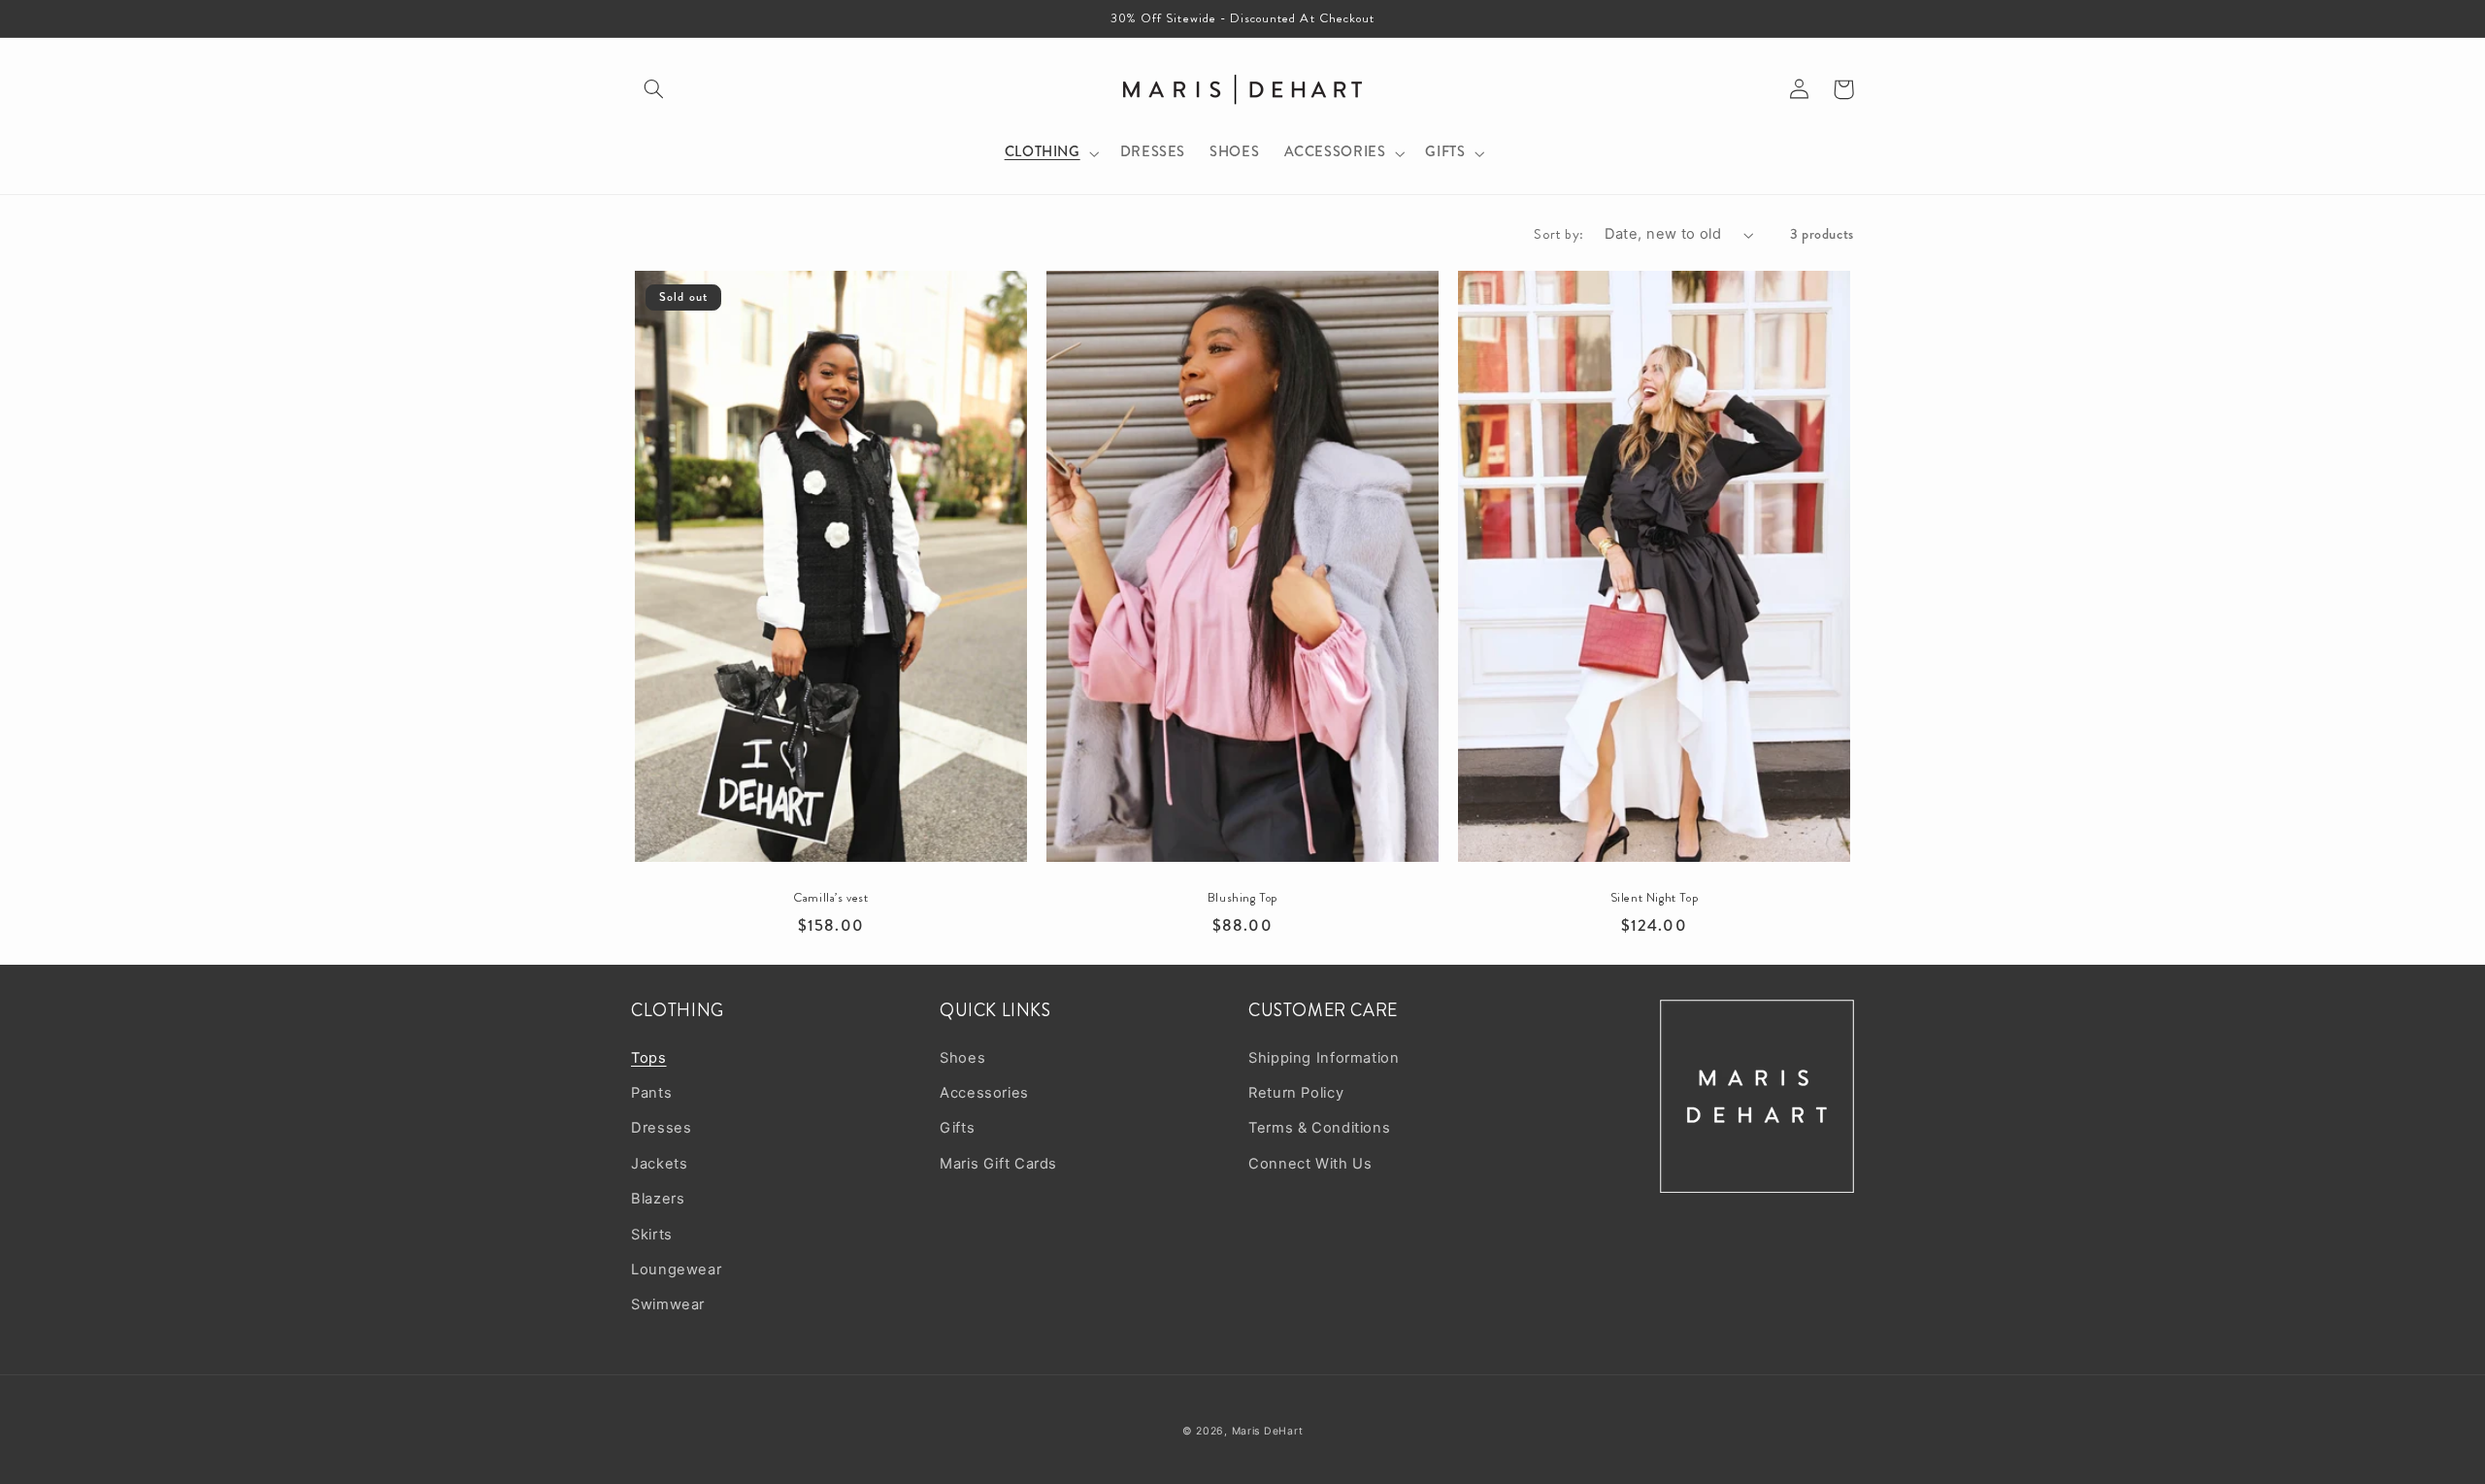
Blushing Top (1242, 898)
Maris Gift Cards (998, 1164)
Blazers (658, 1199)
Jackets (659, 1164)
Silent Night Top (1655, 898)
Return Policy (1296, 1093)
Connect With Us (1310, 1164)
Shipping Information (1324, 1058)
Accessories (984, 1093)
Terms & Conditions (1319, 1128)
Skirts (652, 1235)
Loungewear (676, 1270)
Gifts (957, 1128)
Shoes (962, 1058)
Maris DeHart (1268, 1431)
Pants (651, 1093)
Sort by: (1558, 234)
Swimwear (668, 1304)
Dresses (661, 1128)
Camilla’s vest (830, 898)
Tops (649, 1058)
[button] (653, 89)
